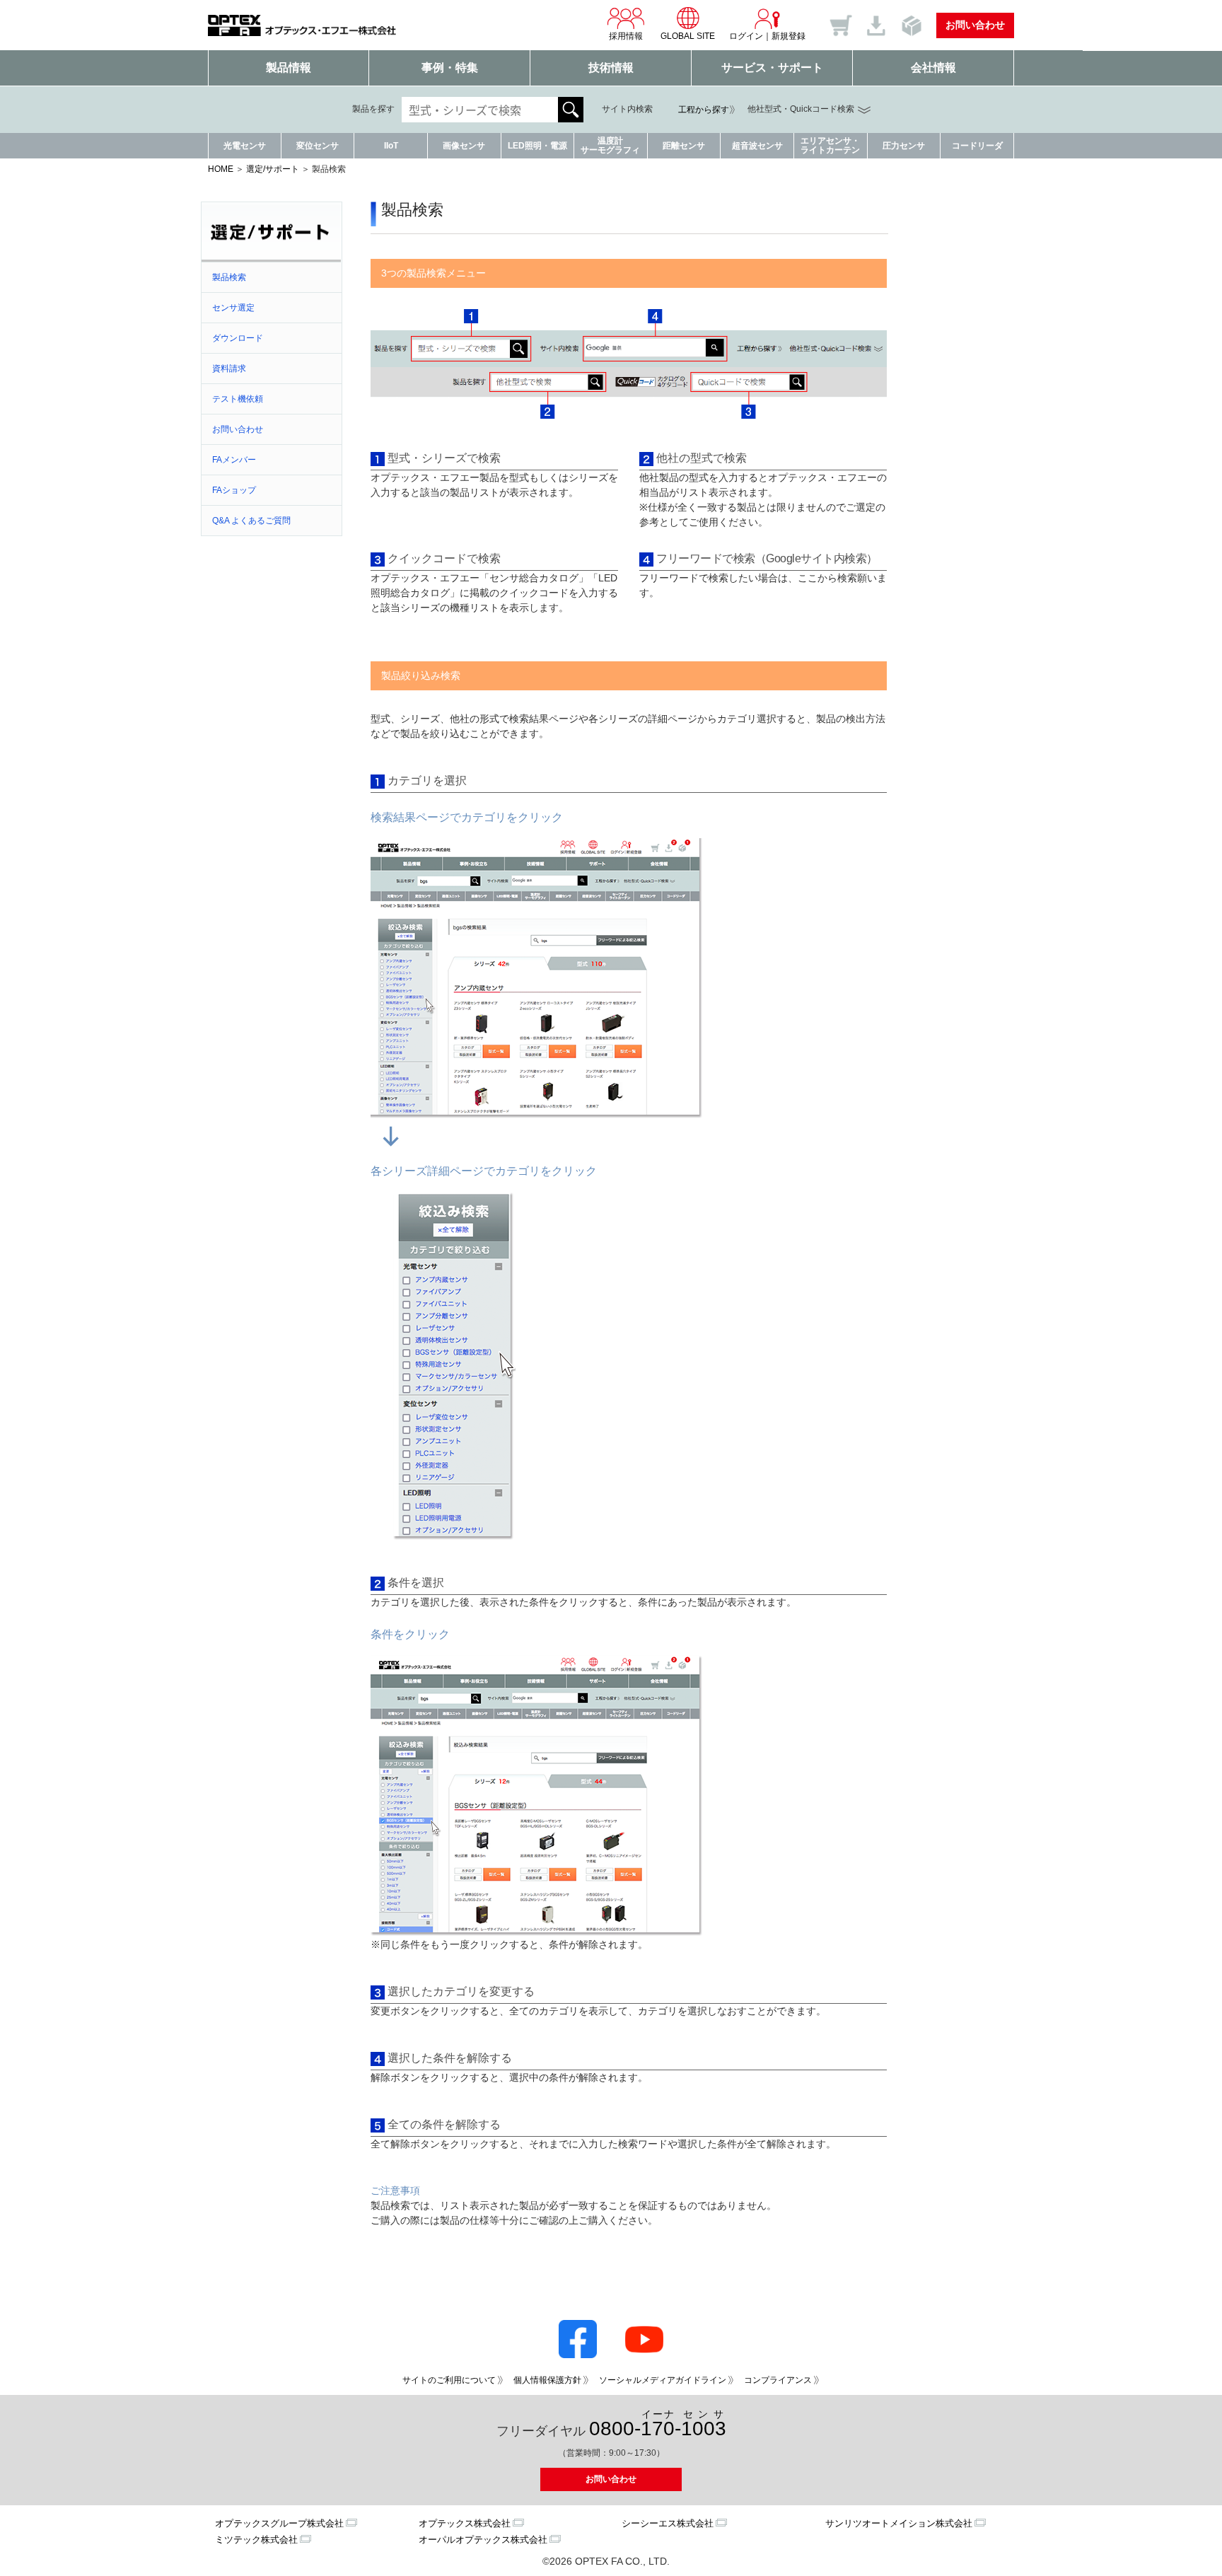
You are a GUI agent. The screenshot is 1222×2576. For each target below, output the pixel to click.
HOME (221, 169)
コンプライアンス (778, 2380)
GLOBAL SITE (688, 36)
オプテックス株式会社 (465, 2523)
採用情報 (626, 36)
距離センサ (684, 146)
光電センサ (245, 146)
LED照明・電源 (537, 146)
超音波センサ (757, 146)
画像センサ (464, 146)
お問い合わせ (975, 25)
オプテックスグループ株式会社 (279, 2523)
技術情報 (611, 68)
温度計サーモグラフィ (610, 145)
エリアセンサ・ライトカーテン (830, 145)
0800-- (658, 2424)
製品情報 (289, 68)
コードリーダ (977, 146)
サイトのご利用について (449, 2380)
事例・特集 (450, 68)
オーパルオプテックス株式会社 (483, 2540)
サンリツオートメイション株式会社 (899, 2523)
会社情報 (933, 68)
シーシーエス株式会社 (668, 2523)
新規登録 (789, 36)
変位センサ (318, 146)
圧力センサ (904, 146)
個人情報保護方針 (547, 2380)
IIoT (391, 146)
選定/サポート (273, 169)
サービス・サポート (772, 68)
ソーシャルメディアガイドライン (663, 2380)
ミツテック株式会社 (256, 2540)
